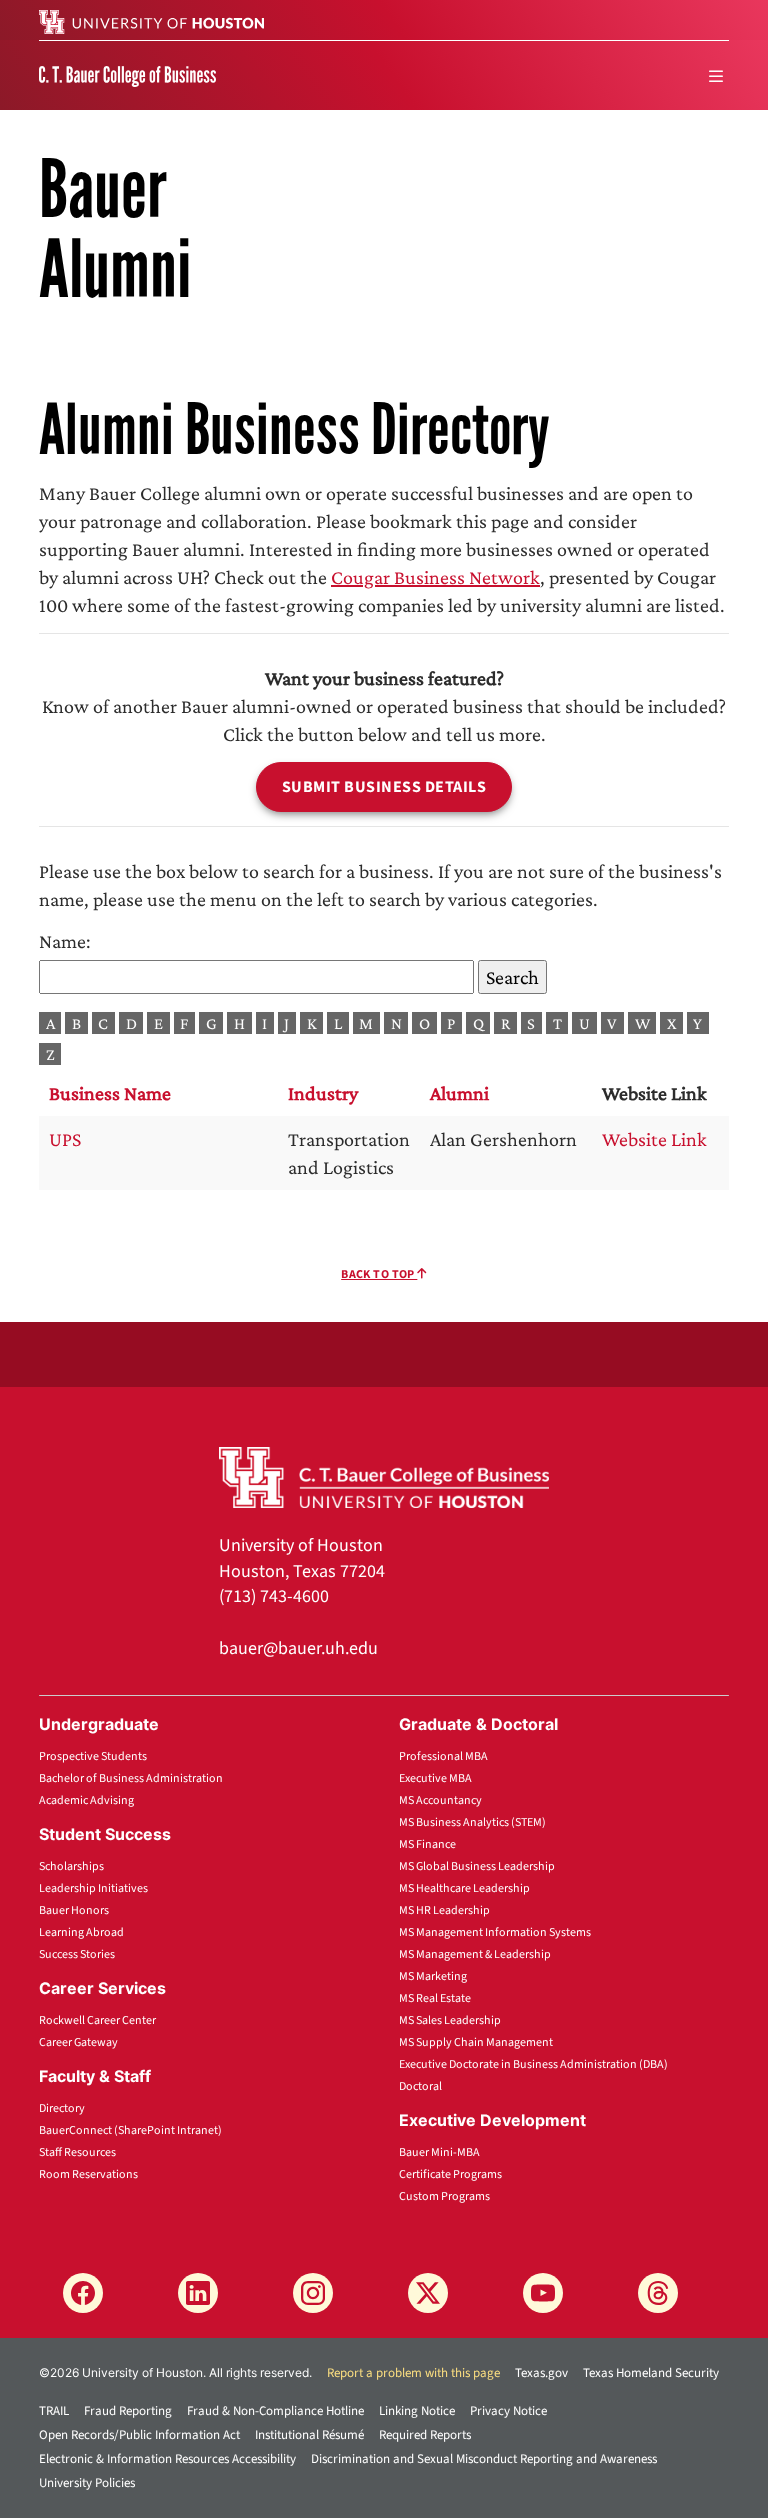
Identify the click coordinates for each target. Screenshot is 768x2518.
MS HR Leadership (444, 1910)
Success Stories (77, 1954)
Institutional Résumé (309, 2435)
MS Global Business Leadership (477, 1866)
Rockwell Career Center (97, 2020)
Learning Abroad (81, 1932)
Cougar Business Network (435, 577)
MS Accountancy (440, 1800)
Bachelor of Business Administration (131, 1778)
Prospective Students (93, 1756)
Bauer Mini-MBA (439, 2152)
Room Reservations (88, 2174)
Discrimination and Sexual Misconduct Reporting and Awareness (484, 2459)
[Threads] (658, 2293)
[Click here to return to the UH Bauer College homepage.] (384, 1475)
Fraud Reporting (128, 2411)
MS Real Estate (435, 1998)
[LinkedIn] (198, 2293)
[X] (428, 2293)
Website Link (654, 1139)
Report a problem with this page (413, 2373)
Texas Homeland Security (651, 2373)
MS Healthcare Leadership (464, 1888)
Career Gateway (78, 2042)
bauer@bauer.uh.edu (298, 1648)
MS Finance (427, 1844)
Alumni (459, 1093)
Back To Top (379, 1274)
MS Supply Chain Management (476, 2042)
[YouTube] (543, 2293)
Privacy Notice (508, 2411)
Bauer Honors (74, 1910)
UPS (65, 1139)
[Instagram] (313, 2293)
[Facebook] (83, 2293)
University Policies (87, 2483)
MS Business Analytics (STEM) (472, 1822)
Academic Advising (86, 1800)
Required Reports (425, 2435)
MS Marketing (433, 1976)
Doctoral (420, 2086)
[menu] (716, 76)
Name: (65, 941)
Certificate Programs (450, 2174)
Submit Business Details (384, 787)
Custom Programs (444, 2196)
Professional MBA (443, 1756)
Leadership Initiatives (93, 1888)
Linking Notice (417, 2411)
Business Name (110, 1093)
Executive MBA (435, 1778)
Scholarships (71, 1866)
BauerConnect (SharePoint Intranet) (130, 2130)
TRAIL (54, 2411)
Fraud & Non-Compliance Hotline (275, 2411)
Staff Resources (77, 2152)
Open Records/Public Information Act (139, 2435)
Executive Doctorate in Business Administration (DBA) (533, 2064)
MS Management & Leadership (475, 1954)
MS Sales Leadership (450, 2020)
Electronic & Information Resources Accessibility (167, 2459)
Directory (62, 2108)
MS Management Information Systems (495, 1932)
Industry (323, 1093)
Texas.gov (541, 2373)
